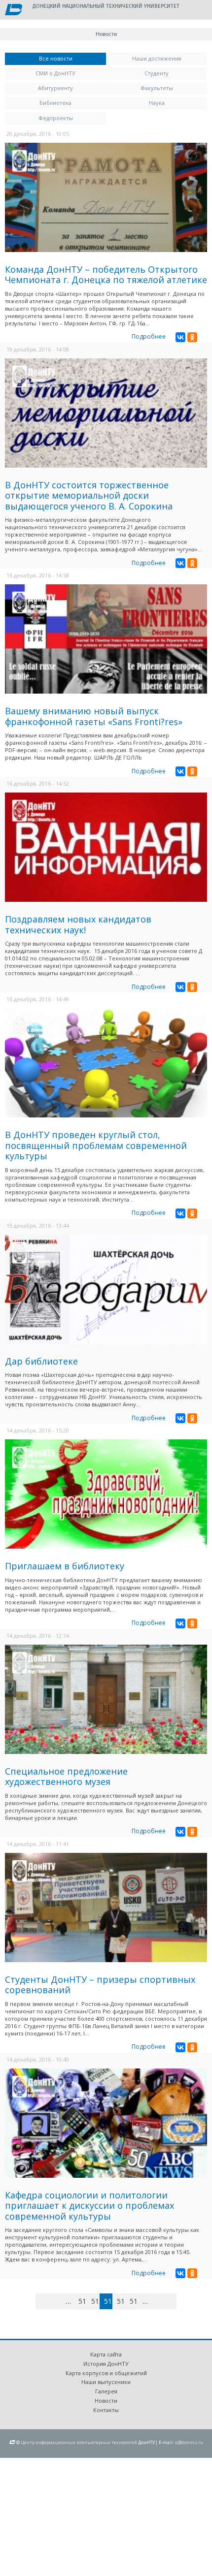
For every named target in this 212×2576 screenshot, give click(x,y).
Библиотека (55, 103)
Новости (106, 2401)
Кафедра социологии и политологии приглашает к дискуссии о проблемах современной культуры (89, 2206)
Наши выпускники (106, 2382)
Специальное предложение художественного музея (66, 1777)
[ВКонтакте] (180, 337)
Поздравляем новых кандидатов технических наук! (78, 924)
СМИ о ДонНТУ (55, 73)
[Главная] (14, 10)
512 (95, 2301)
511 (83, 2301)
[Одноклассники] (192, 337)
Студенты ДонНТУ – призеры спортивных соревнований (100, 1985)
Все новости (72, 58)
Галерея (106, 2391)
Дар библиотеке (41, 1361)
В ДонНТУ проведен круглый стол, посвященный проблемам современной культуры (96, 1145)
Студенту (157, 73)
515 (134, 2301)
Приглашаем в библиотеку (65, 1566)
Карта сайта (106, 2354)
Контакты (106, 2410)
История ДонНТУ (106, 2364)
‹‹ (47, 2301)
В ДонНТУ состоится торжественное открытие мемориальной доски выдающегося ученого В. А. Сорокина (89, 495)
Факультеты (157, 88)
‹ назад (57, 2303)
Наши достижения (157, 58)
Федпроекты (56, 118)
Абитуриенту (55, 88)
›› (175, 2301)
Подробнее (149, 336)
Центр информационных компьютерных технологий (79, 2442)
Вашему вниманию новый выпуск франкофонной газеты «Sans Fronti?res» (94, 716)
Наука (157, 103)
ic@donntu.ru (189, 2442)
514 (121, 2301)
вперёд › (160, 2303)
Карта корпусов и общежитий (106, 2373)
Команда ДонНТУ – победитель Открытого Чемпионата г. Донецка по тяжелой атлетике (106, 275)
